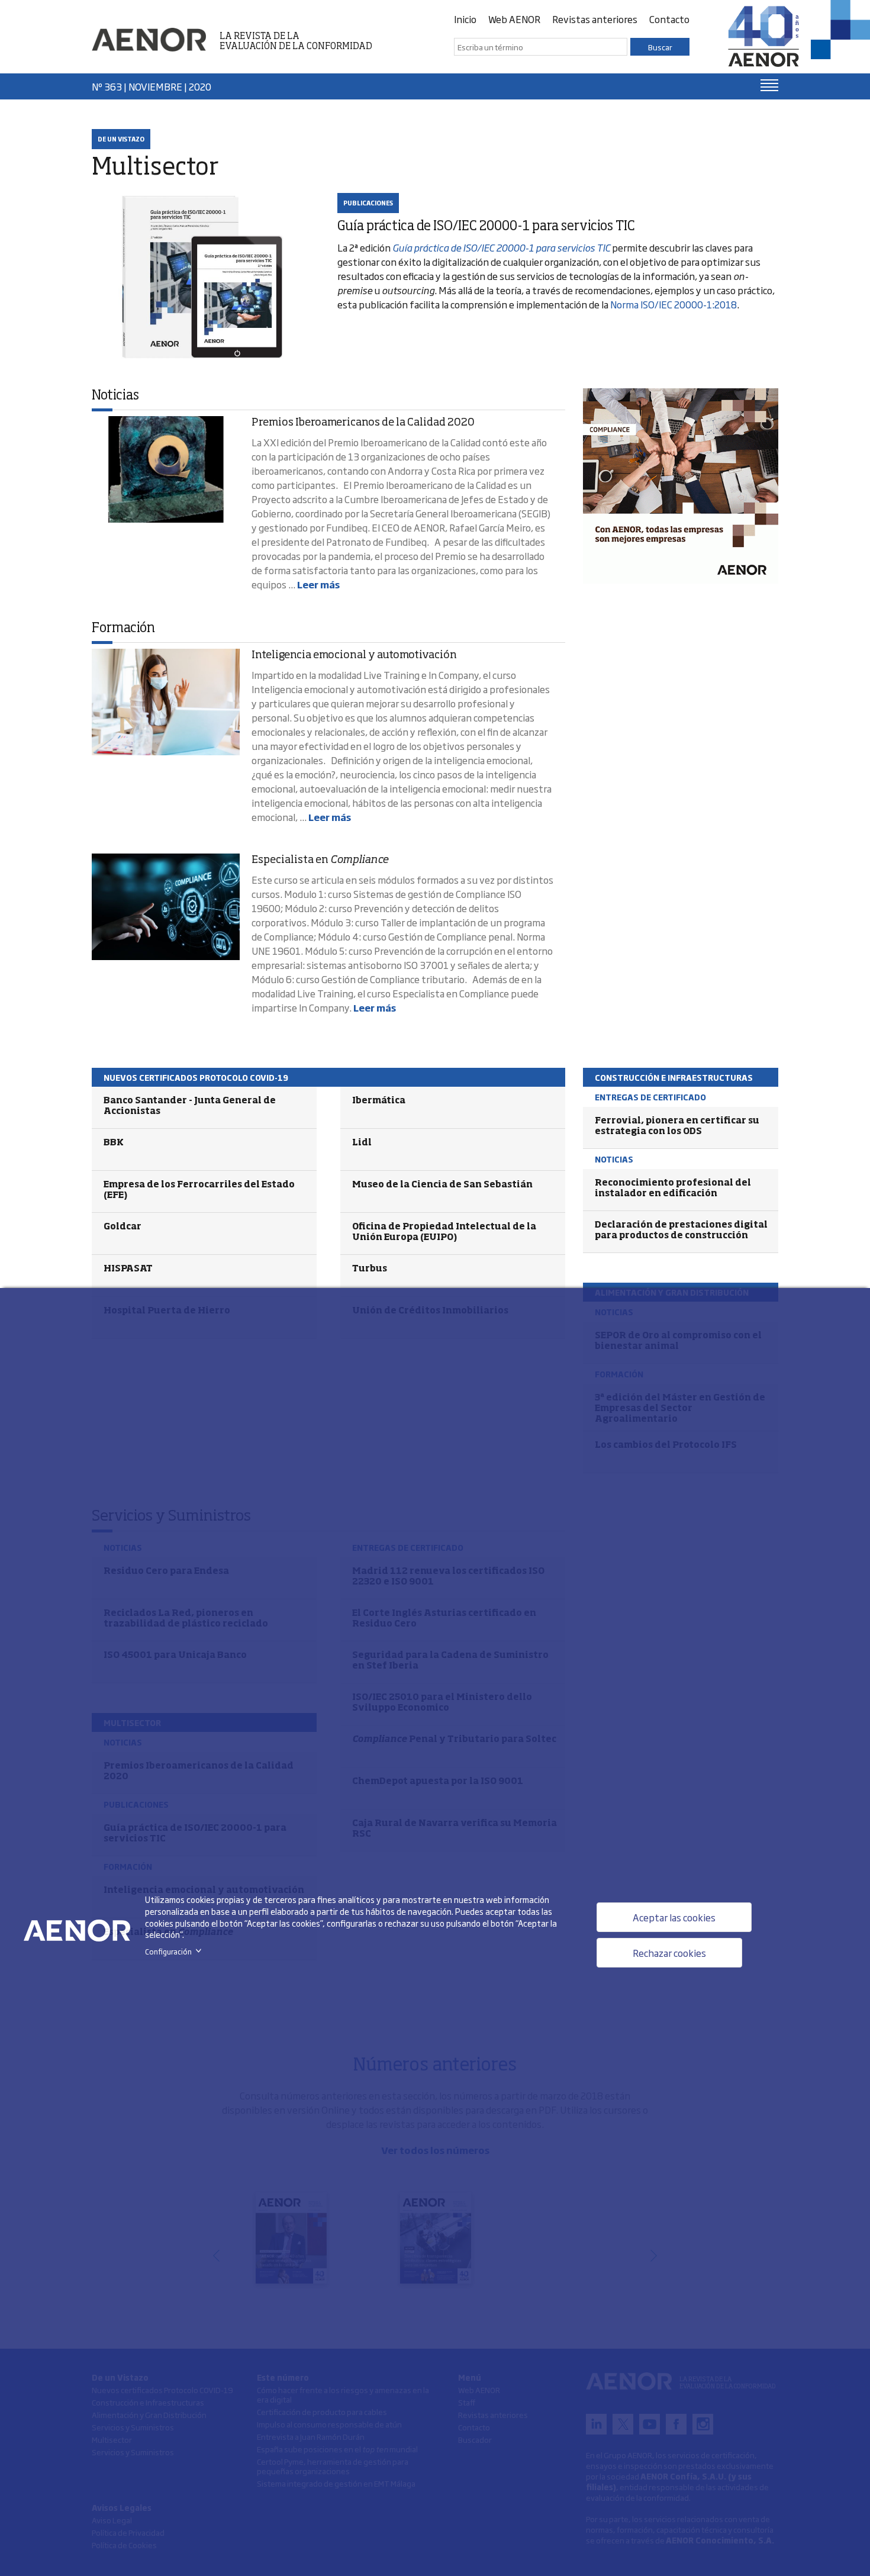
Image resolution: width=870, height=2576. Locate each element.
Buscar (660, 47)
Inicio (465, 19)
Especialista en (320, 860)
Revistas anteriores (595, 19)
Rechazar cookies (669, 1953)
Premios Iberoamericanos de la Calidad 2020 (363, 423)
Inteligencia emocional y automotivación (354, 655)
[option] (681, 486)
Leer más (318, 584)
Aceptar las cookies (674, 1917)
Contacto (669, 19)
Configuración (175, 1952)
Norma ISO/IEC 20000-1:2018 (674, 304)
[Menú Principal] (769, 85)
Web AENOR (514, 19)
